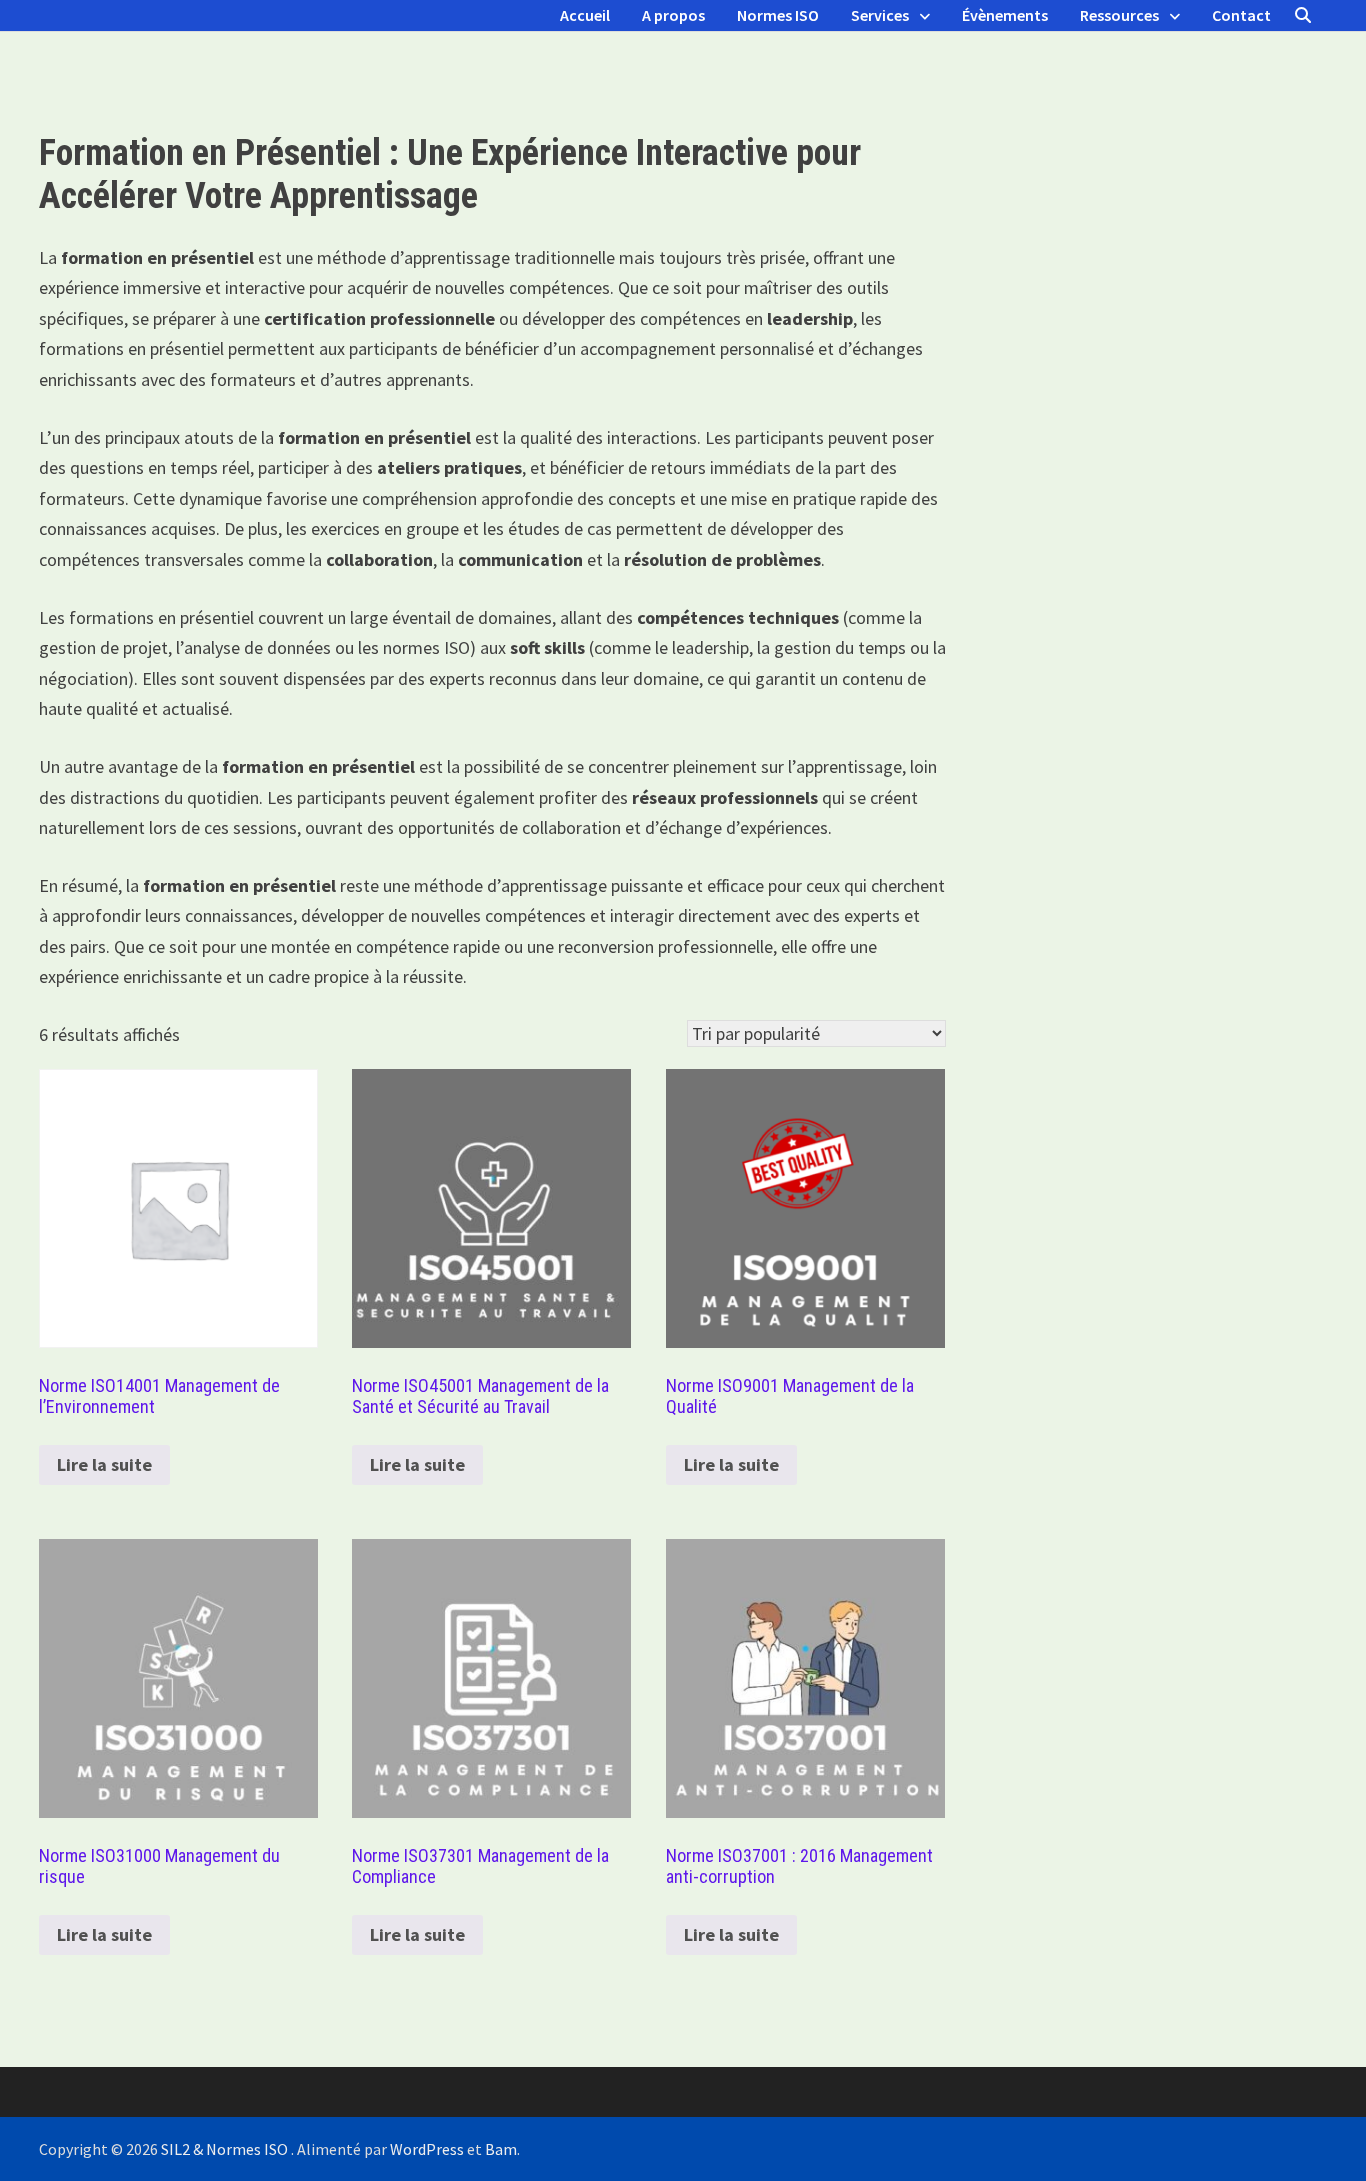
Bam (501, 2149)
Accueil (585, 15)
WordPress (427, 2149)
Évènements (1005, 15)
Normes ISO (778, 15)
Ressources (1119, 15)
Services (880, 15)
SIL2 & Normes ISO (226, 2149)
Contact (1241, 15)
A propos (673, 15)
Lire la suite (104, 1464)
